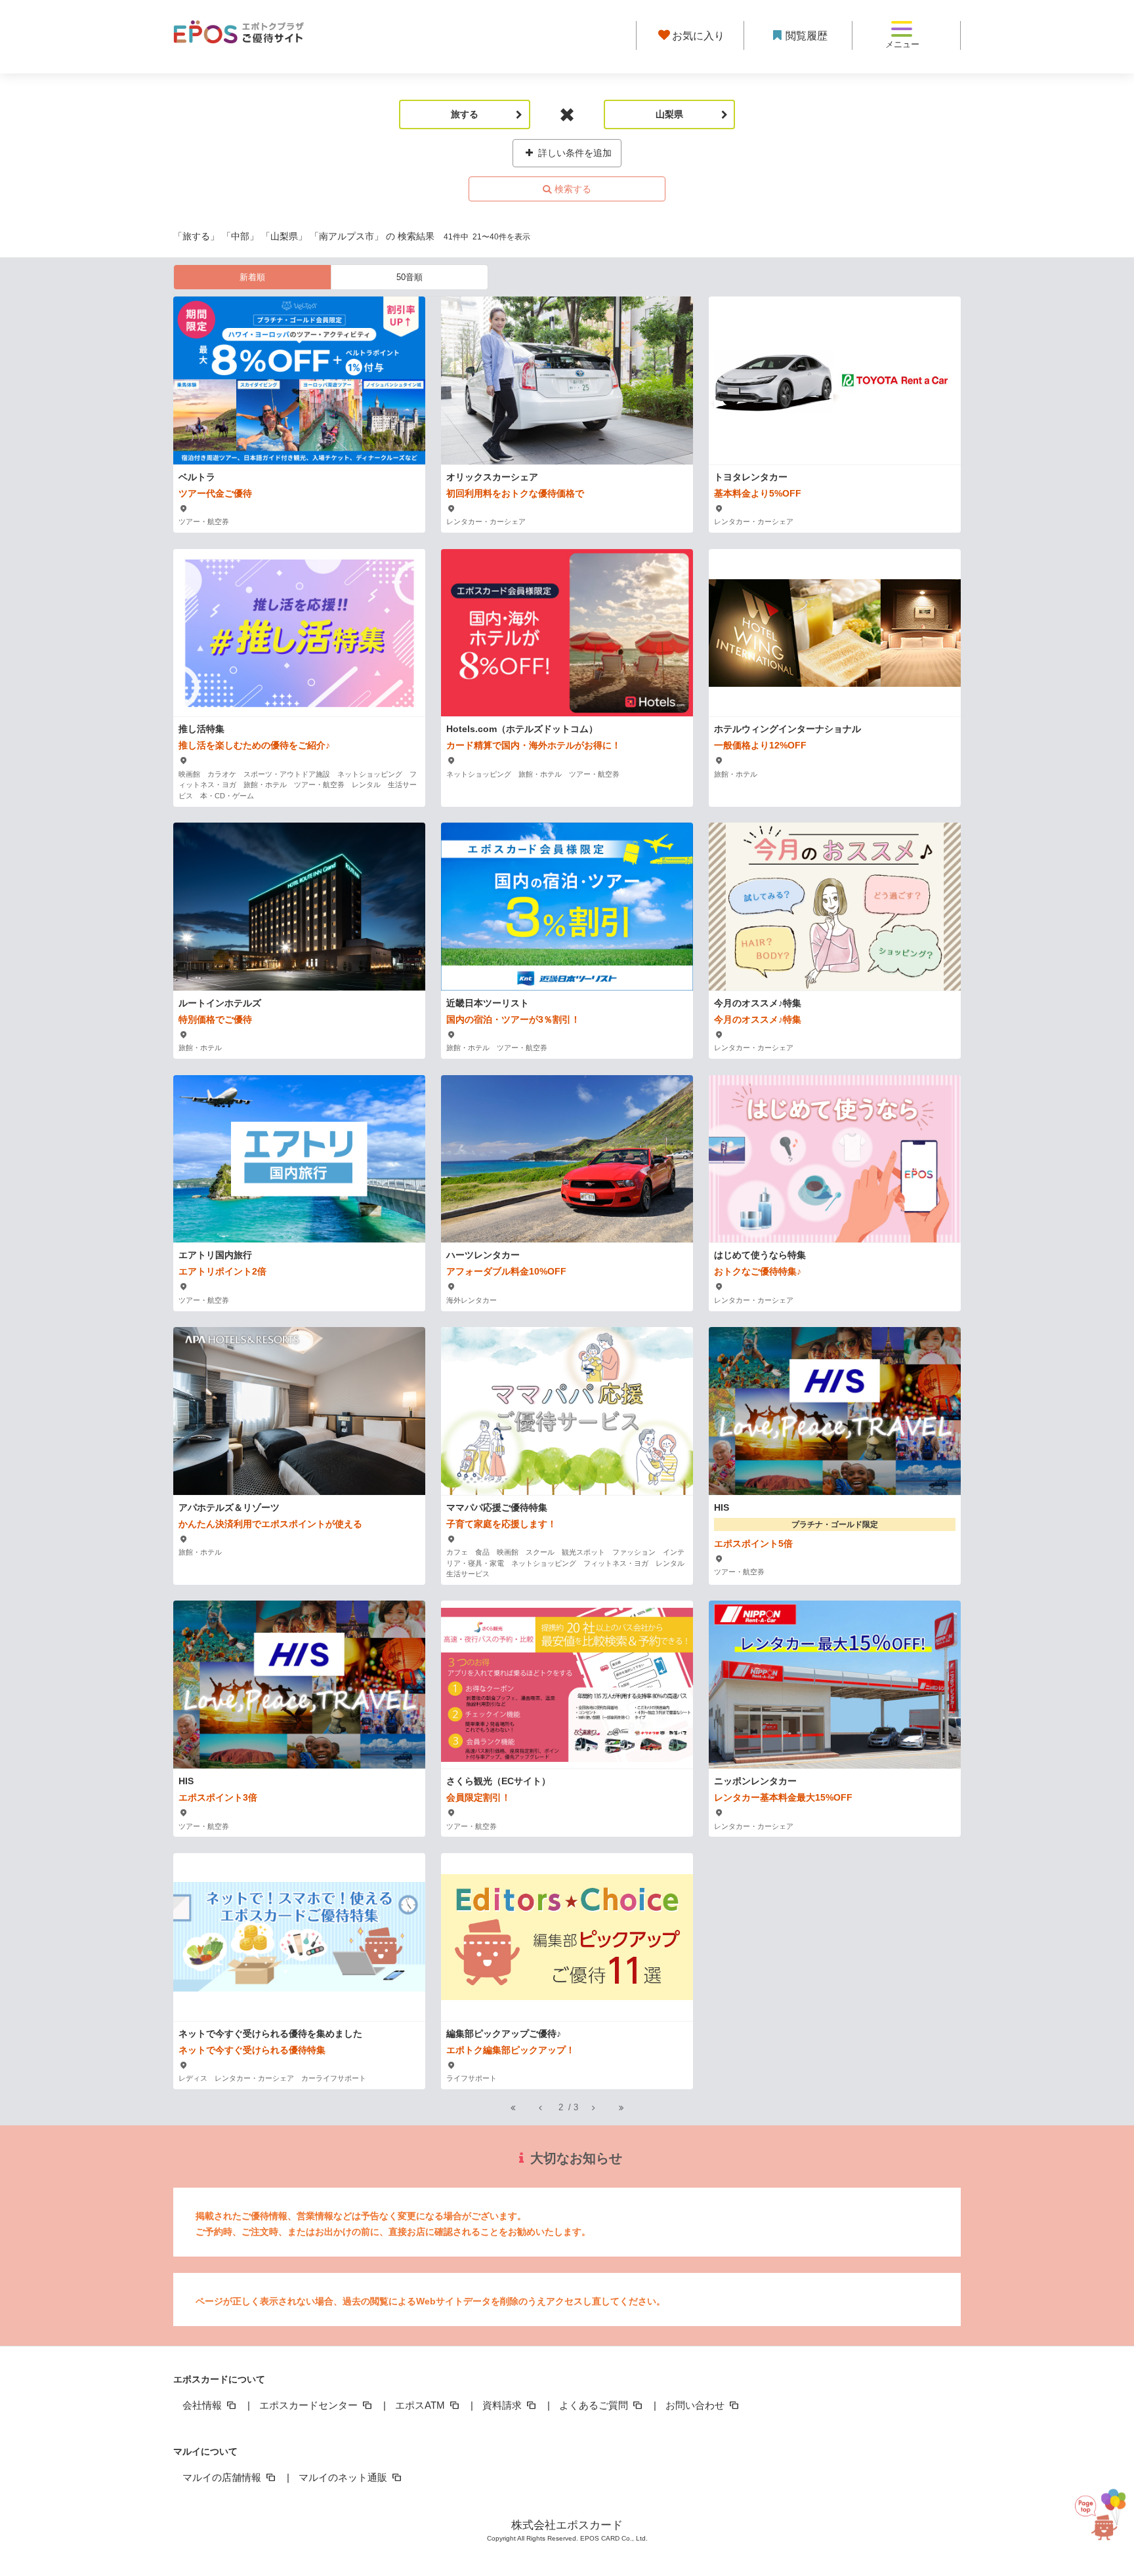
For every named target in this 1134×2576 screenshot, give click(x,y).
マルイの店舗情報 (223, 2477)
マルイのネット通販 (344, 2477)
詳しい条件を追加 (574, 153)
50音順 (409, 277)
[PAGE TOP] (1096, 2507)
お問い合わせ (696, 2405)
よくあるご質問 (595, 2405)
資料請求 (503, 2405)
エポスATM (421, 2405)
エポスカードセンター (310, 2405)
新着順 (252, 277)
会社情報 (203, 2405)
